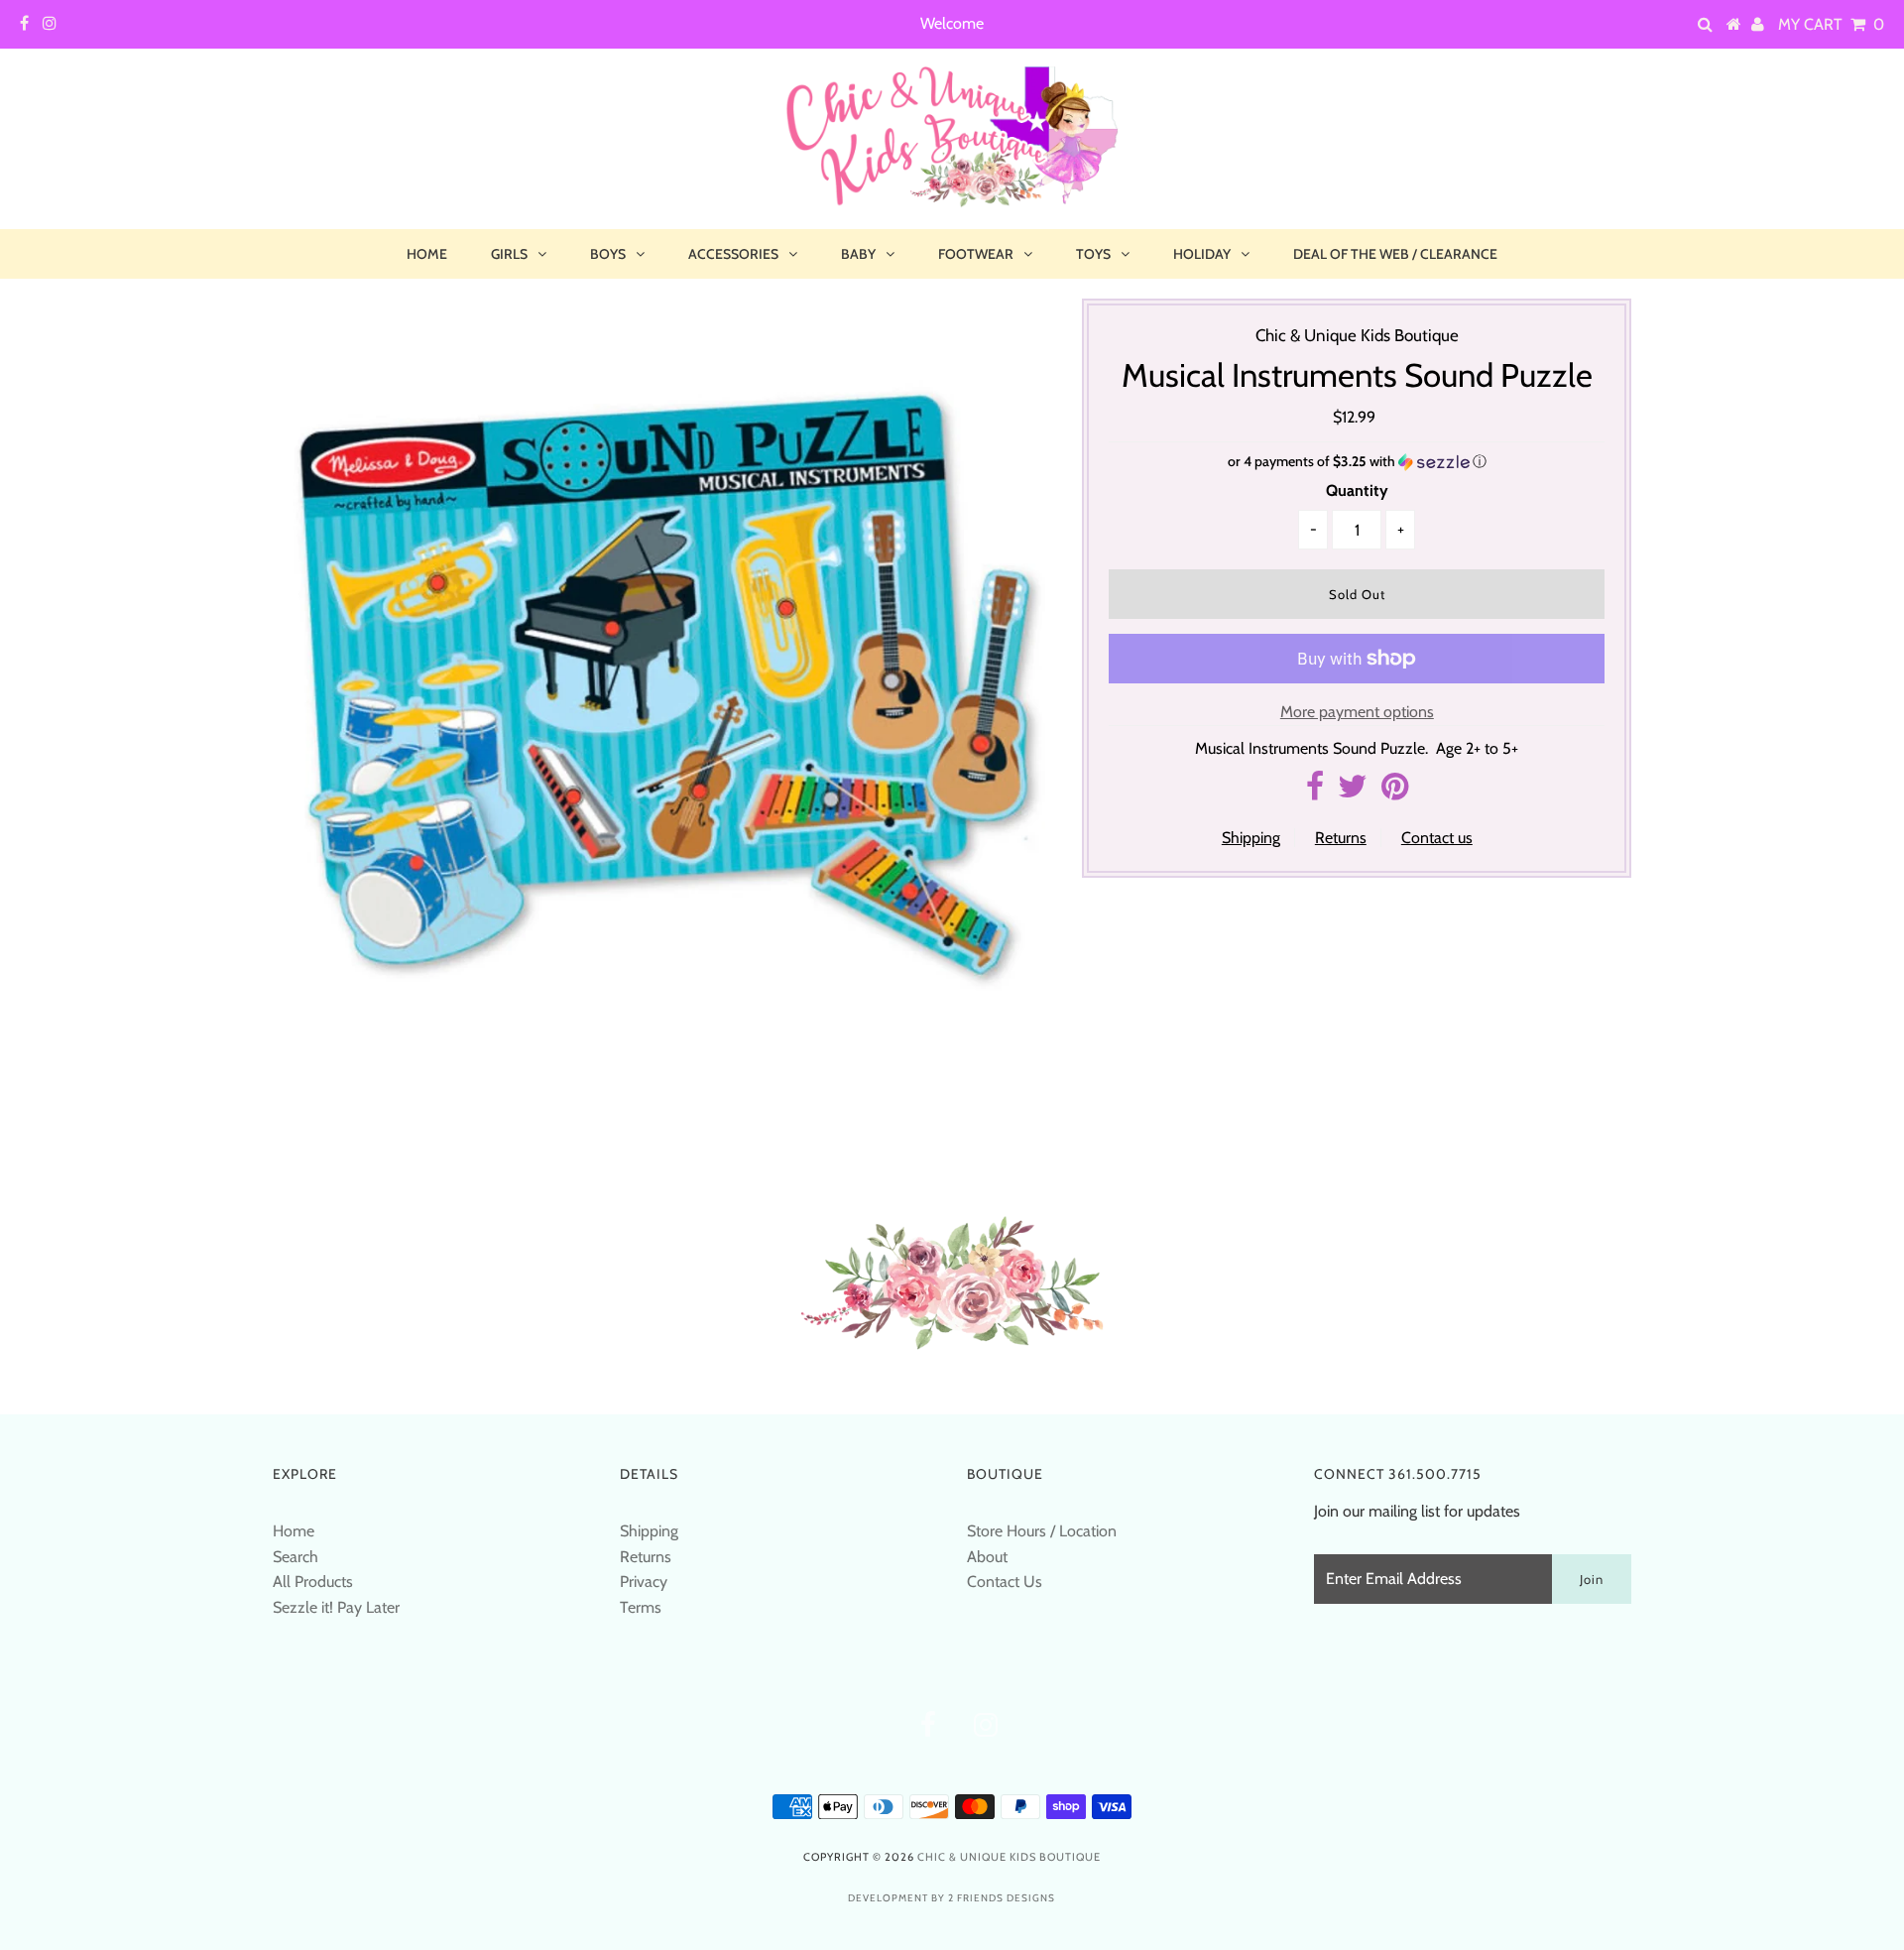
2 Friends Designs (1002, 1898)
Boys (608, 254)
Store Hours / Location (1042, 1531)
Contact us (1437, 838)
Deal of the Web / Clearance (1395, 254)
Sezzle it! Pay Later (336, 1607)
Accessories (733, 254)
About (987, 1557)
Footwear (976, 254)
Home (427, 254)
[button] (1357, 462)
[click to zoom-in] (1013, 330)
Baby (858, 254)
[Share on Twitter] (1353, 792)
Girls (509, 254)
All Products (313, 1582)
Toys (1093, 254)
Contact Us (1005, 1582)
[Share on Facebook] (1315, 792)
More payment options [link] (1357, 712)
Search (296, 1557)
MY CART (1831, 24)
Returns (1341, 838)
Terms (641, 1607)
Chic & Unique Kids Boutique (1009, 1857)
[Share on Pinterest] (1395, 792)
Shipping (1251, 838)
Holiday (1202, 254)
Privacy (644, 1582)
